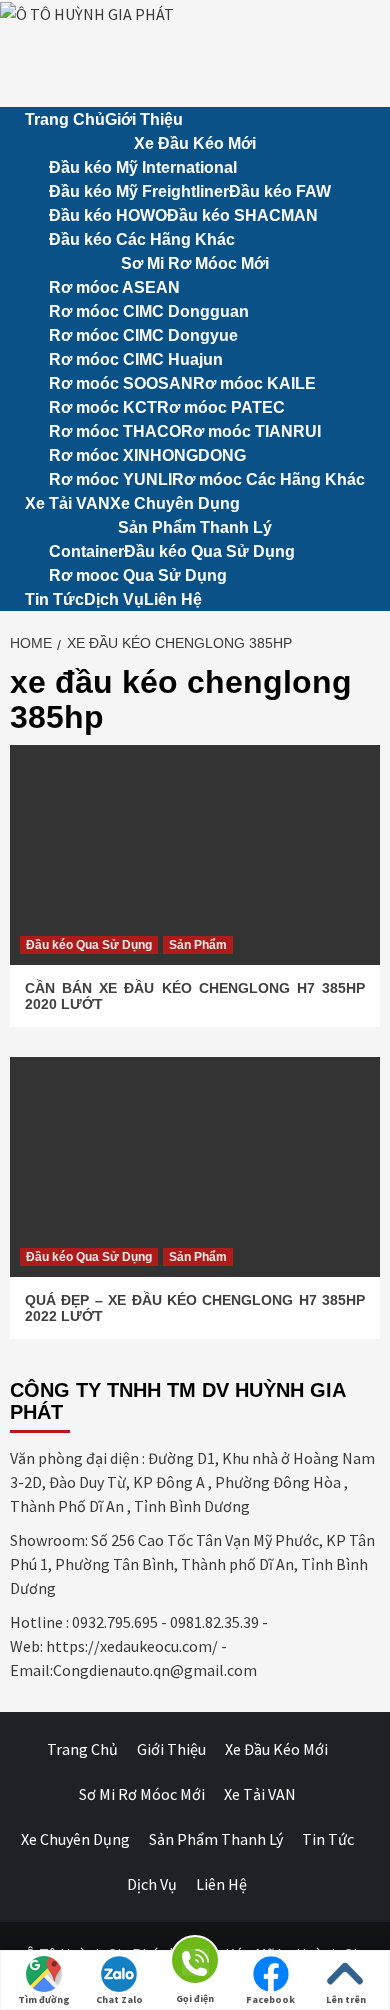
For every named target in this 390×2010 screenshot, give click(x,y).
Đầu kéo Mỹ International (143, 167)
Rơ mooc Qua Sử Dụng (138, 575)
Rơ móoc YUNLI (110, 479)
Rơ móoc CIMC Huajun (136, 359)
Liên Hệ (173, 599)
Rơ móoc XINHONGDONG (147, 455)
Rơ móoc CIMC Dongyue (143, 335)
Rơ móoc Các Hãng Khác (268, 479)
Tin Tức (54, 599)
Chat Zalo (119, 1999)
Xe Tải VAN (67, 503)
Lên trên (346, 1999)
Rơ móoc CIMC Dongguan (149, 311)
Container (86, 551)
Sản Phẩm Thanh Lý (195, 527)
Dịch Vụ (114, 599)
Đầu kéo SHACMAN (242, 215)
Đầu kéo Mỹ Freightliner (139, 191)
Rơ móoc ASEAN (114, 287)
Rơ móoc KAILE (254, 383)
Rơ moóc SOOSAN (121, 383)
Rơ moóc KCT (103, 407)
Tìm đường (44, 1999)
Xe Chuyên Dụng (175, 503)
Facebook (270, 1999)
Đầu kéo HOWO (108, 215)
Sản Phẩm (198, 945)
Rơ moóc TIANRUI (251, 431)
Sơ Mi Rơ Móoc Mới (195, 263)
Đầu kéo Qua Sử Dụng (209, 551)
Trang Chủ (65, 119)
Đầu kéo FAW (280, 191)
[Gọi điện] (195, 1963)
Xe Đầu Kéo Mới (195, 143)
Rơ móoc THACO (115, 431)
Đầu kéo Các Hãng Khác (142, 239)
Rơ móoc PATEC (221, 407)
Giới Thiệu (144, 119)
